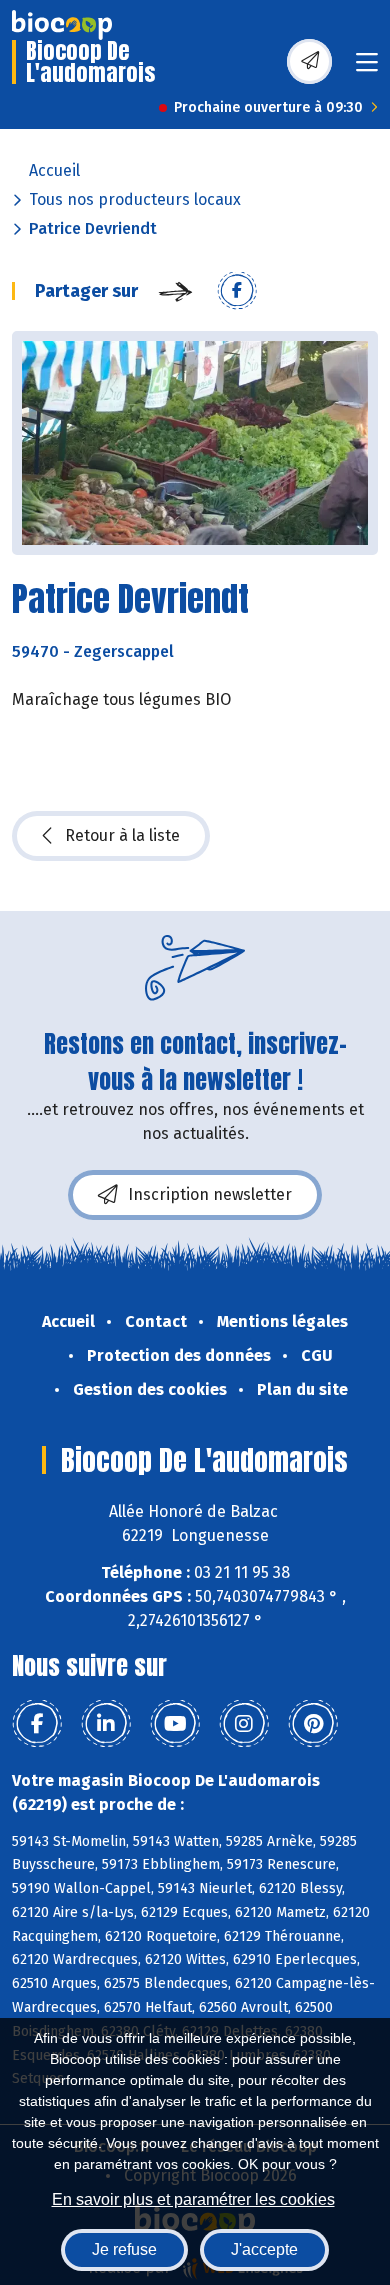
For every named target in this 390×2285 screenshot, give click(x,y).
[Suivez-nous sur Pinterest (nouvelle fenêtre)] (313, 1724)
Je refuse (124, 2249)
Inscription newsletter (210, 1194)
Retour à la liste (122, 835)
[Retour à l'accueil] (62, 25)
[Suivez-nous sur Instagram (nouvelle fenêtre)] (244, 1724)
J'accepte (264, 2249)
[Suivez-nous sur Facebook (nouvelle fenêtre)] (37, 1724)
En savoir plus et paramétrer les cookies (193, 2199)
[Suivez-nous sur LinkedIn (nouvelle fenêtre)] (106, 1724)
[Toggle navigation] (367, 68)
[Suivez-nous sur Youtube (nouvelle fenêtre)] (175, 1724)
